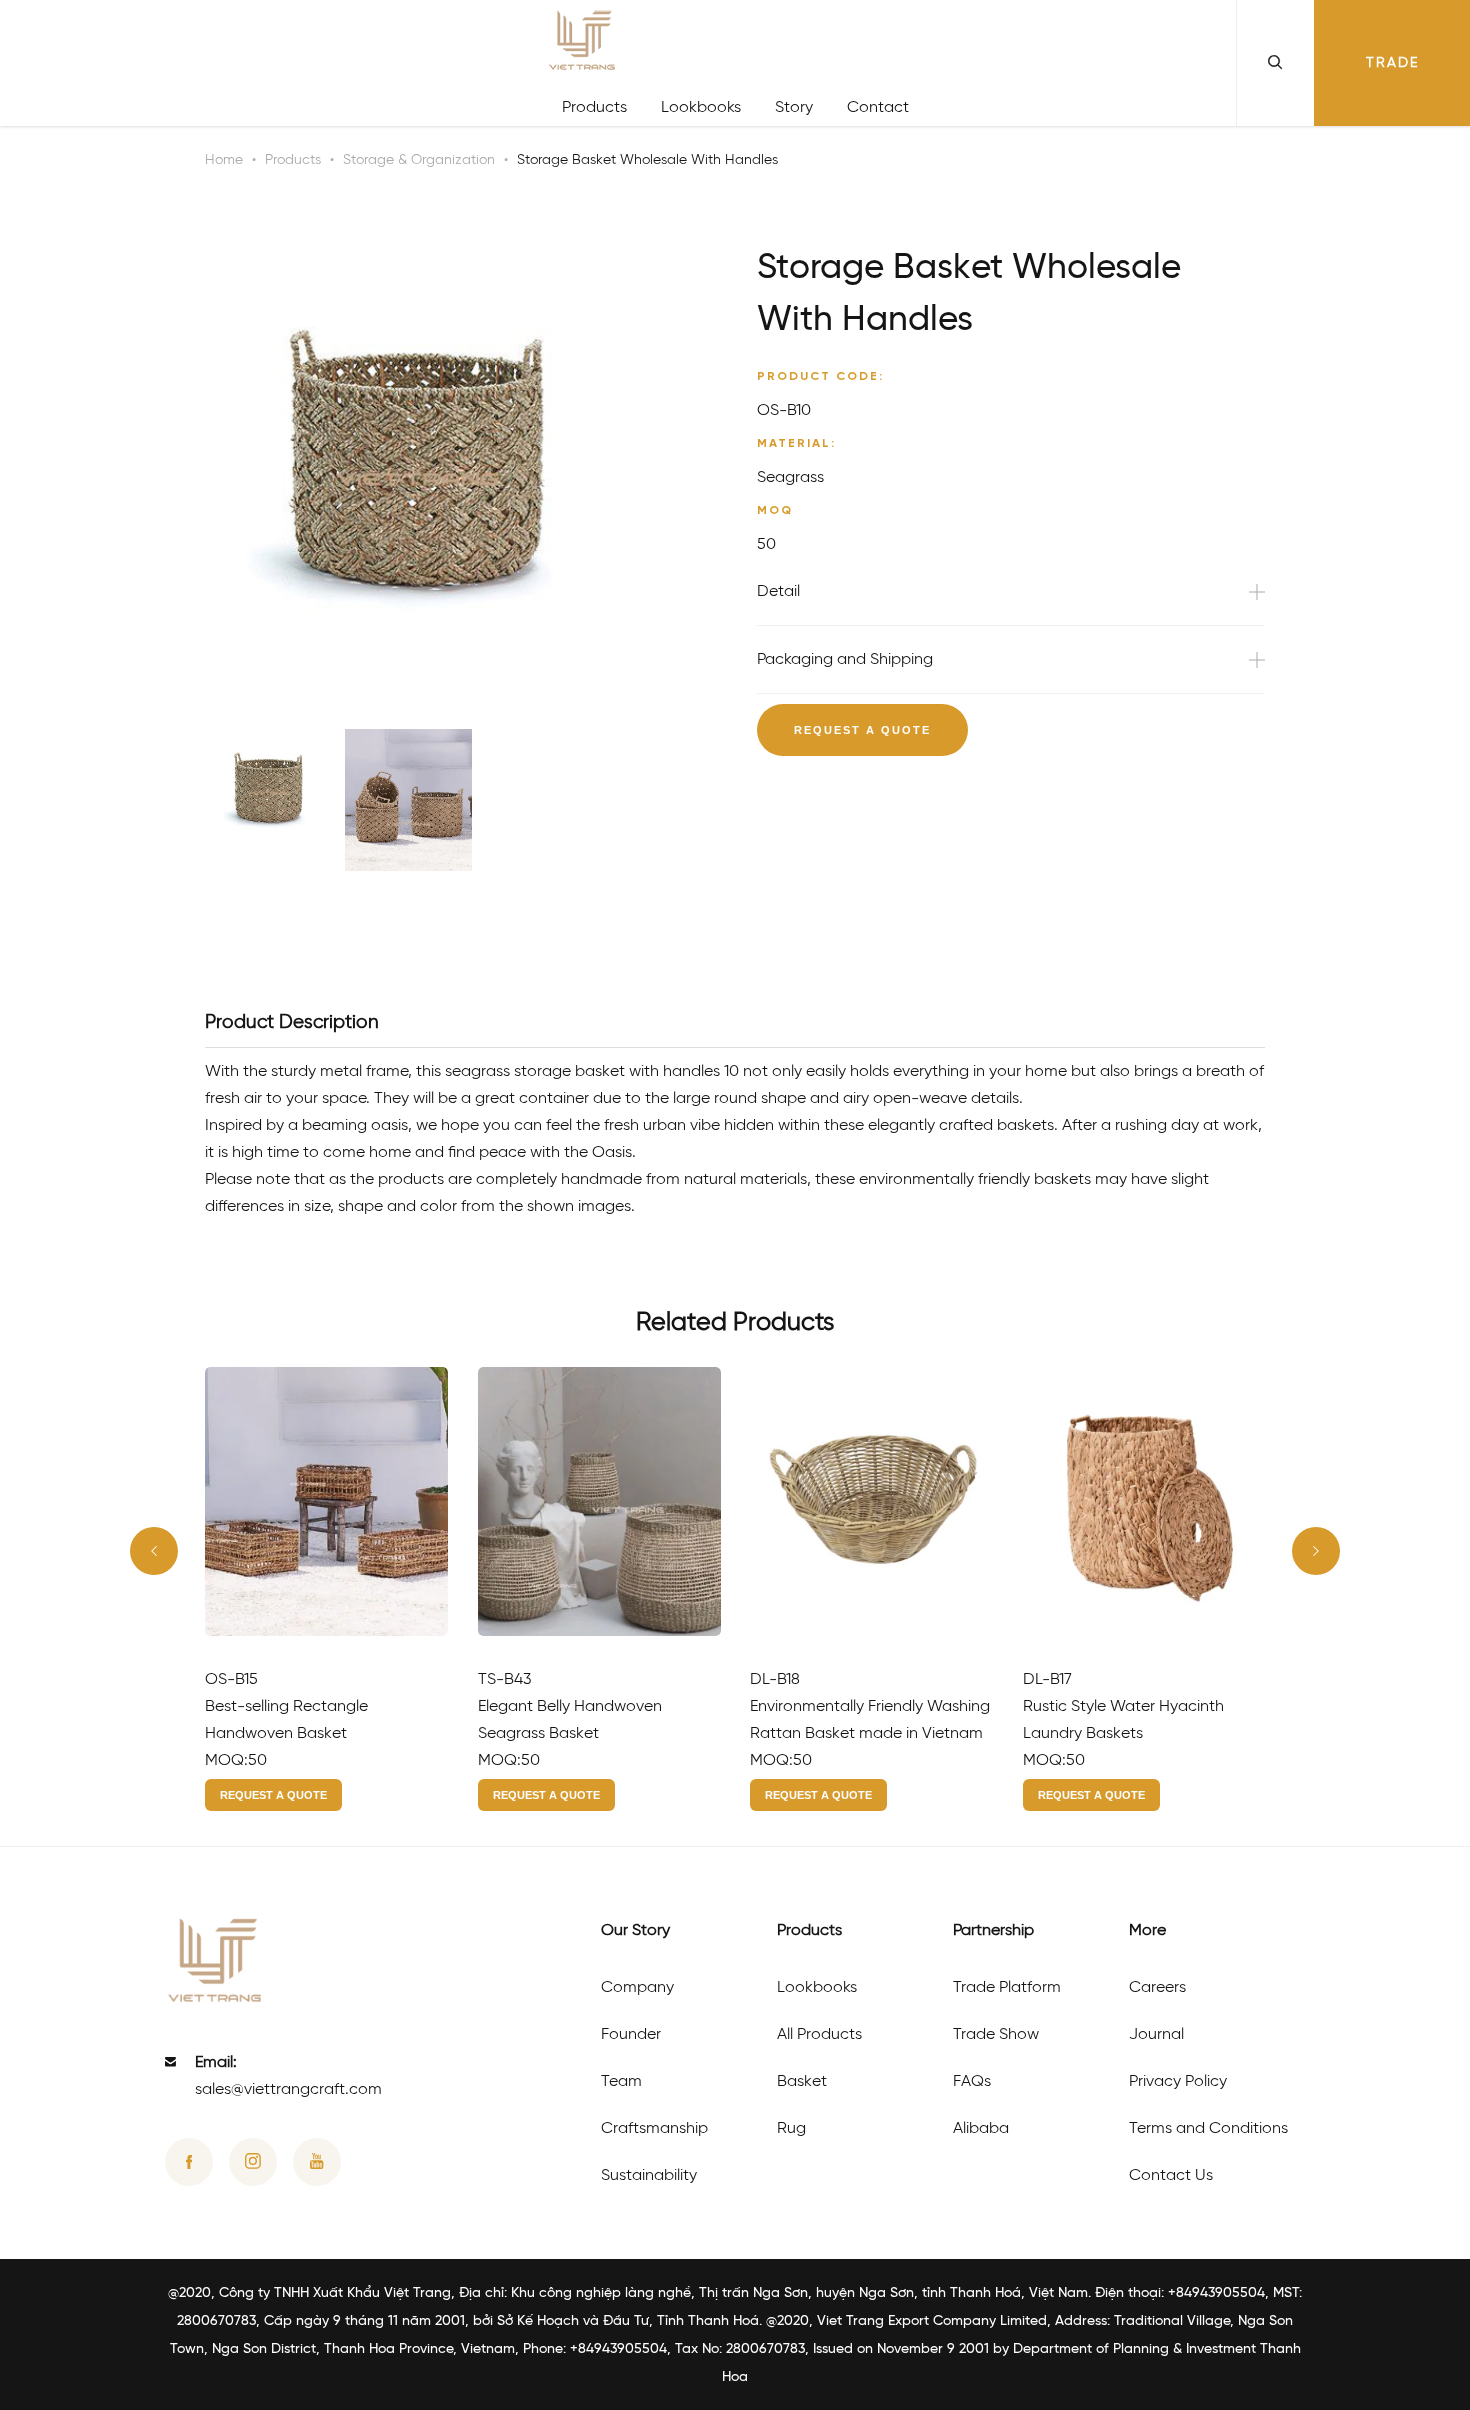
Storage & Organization (419, 160)
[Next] (1316, 1551)
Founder (631, 2034)
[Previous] (154, 1551)
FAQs (972, 2081)
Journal (1156, 2034)
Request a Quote (862, 730)
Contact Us (1171, 2175)
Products (594, 107)
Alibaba (981, 2128)
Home (224, 160)
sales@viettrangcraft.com (288, 2089)
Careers (1157, 1987)
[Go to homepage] (735, 44)
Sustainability (649, 2175)
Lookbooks (701, 107)
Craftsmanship (654, 2128)
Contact (878, 107)
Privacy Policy (1178, 2081)
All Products (819, 2034)
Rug (791, 2128)
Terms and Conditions (1208, 2128)
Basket (802, 2081)
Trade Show (996, 2034)
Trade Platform (1007, 1987)
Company (637, 1987)
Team (621, 2081)
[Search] (1275, 63)
